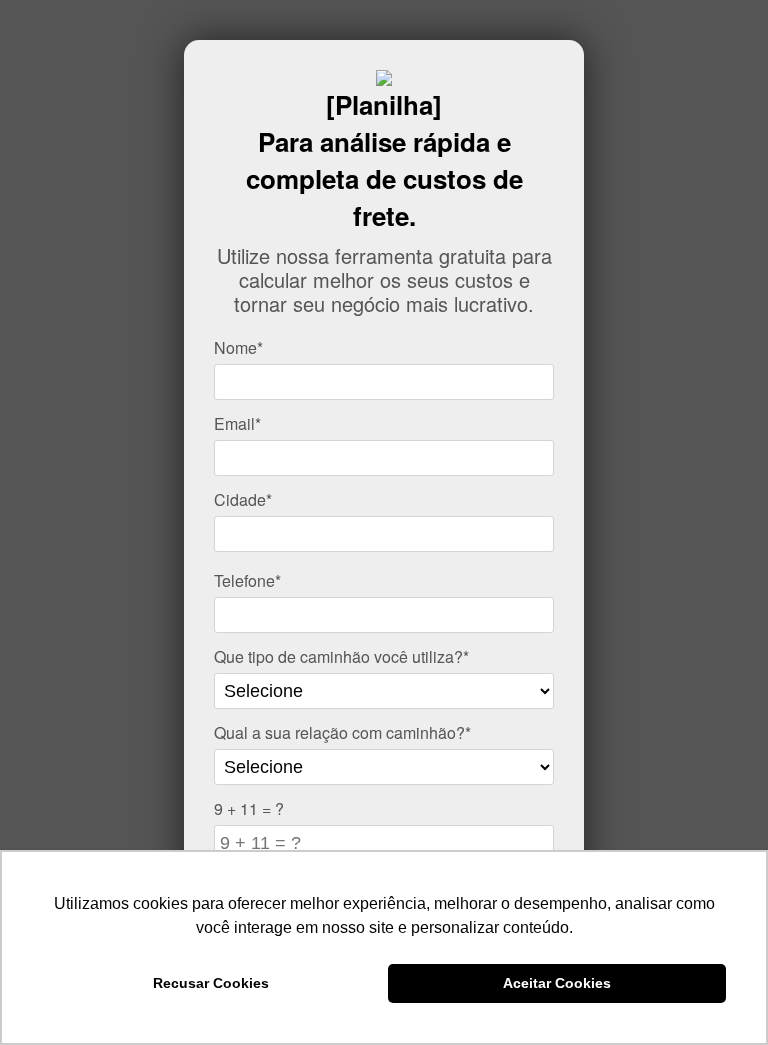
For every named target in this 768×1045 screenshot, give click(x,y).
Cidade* (243, 499)
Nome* (238, 347)
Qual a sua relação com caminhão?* (342, 732)
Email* (237, 423)
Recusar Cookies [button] (211, 983)
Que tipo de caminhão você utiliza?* (341, 656)
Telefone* (247, 580)
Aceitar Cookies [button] (557, 983)
